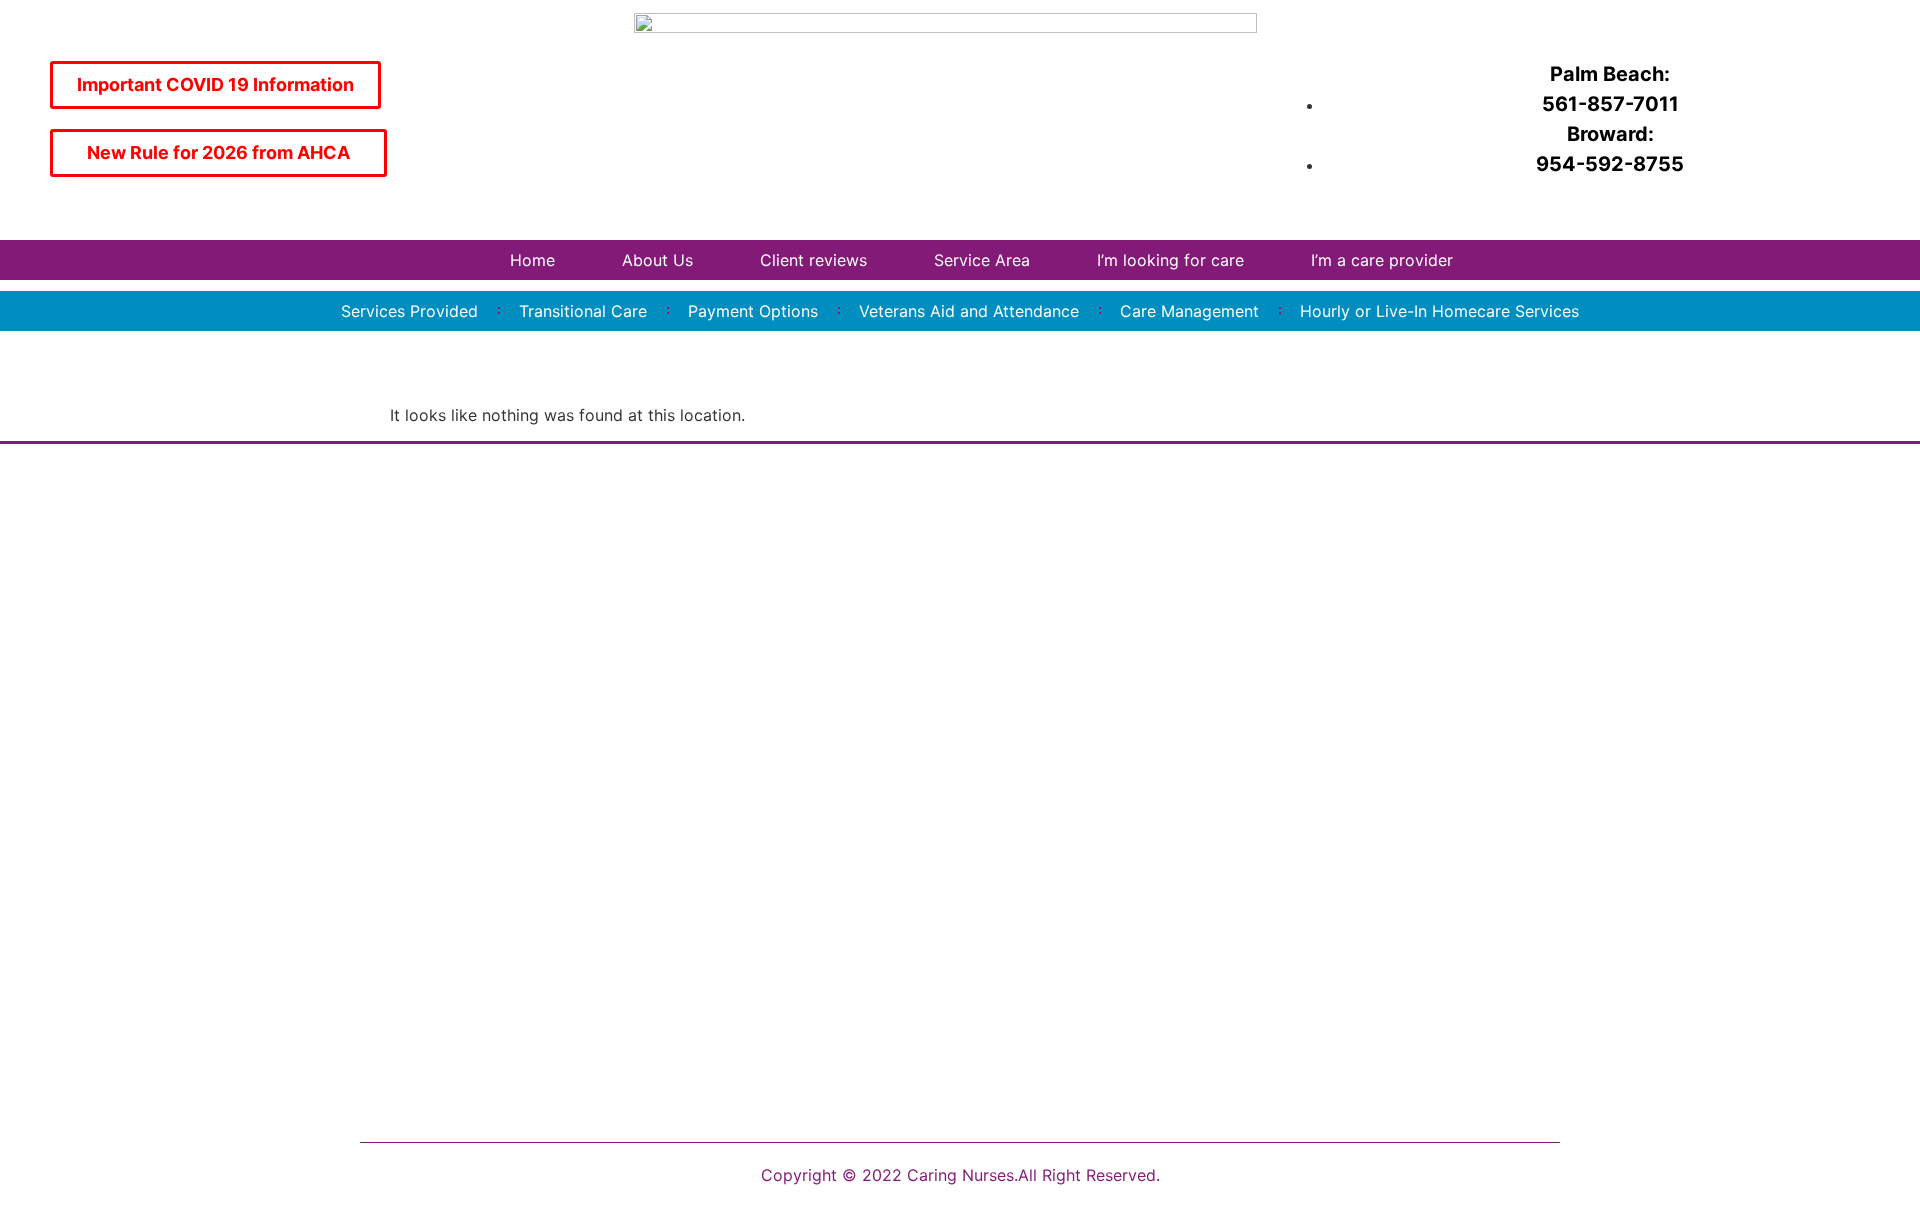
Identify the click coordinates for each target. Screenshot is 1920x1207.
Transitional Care (583, 311)
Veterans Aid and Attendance (969, 311)
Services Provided (409, 311)
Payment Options (753, 311)
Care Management (1189, 311)
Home (532, 260)
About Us (657, 260)
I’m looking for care (1170, 260)
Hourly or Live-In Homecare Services (1439, 311)
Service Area (982, 260)
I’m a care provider (1382, 260)
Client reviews (813, 260)
